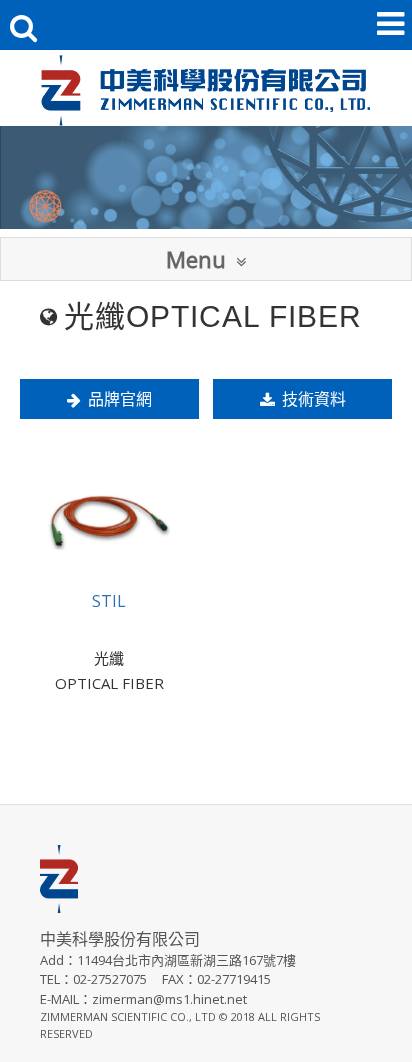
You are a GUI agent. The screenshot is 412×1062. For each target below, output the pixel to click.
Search (28, 27)
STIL (109, 601)
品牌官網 (120, 399)
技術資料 (314, 399)
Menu (196, 259)
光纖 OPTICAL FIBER (109, 671)
